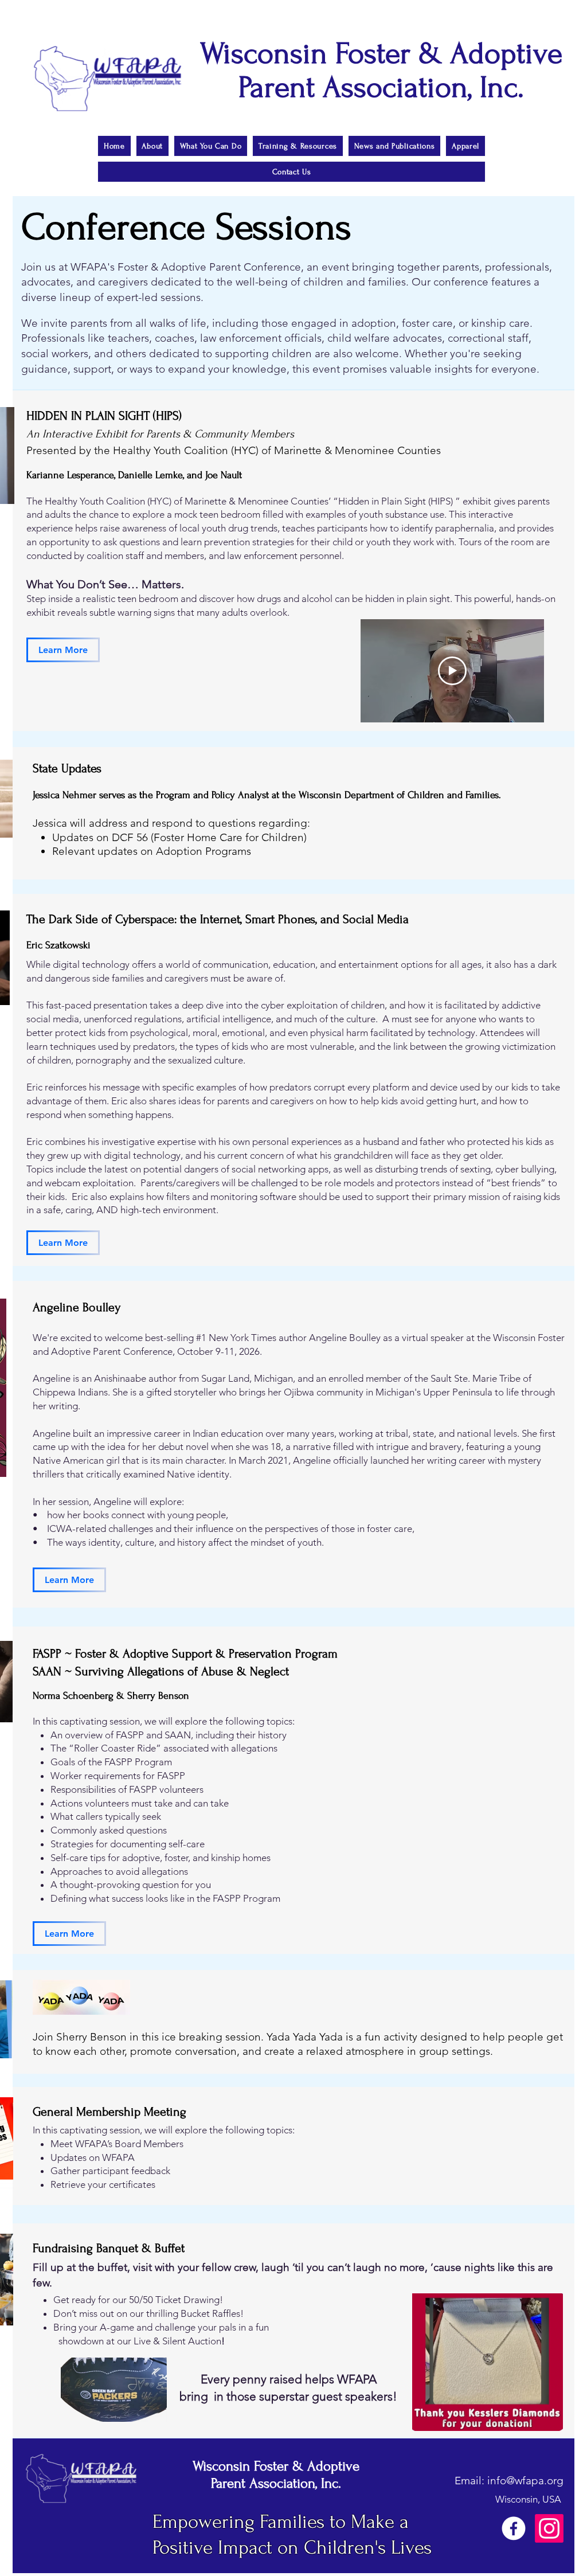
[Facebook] (514, 2528)
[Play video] (452, 671)
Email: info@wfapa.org (509, 2481)
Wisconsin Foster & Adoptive (276, 2466)
